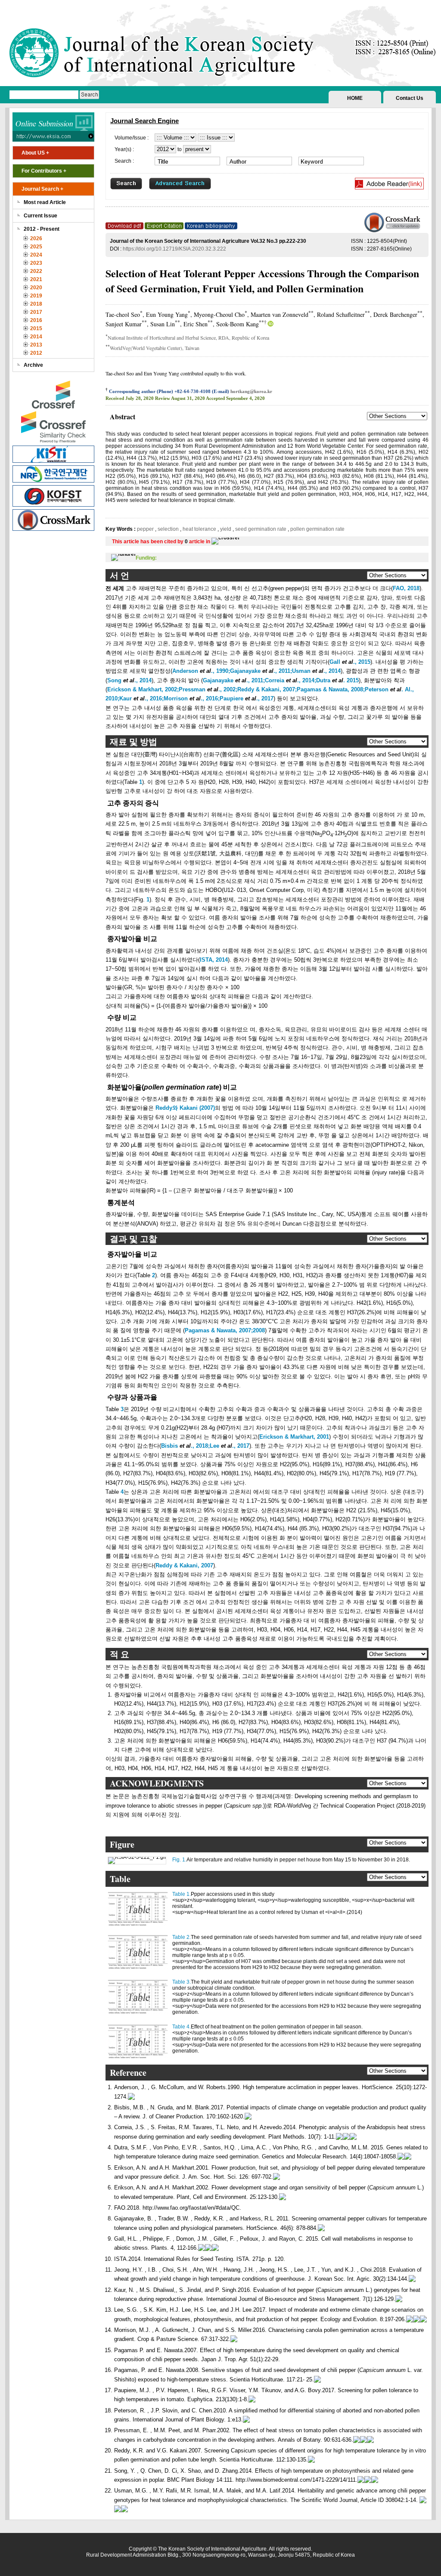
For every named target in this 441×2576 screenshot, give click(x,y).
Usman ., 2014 (316, 671)
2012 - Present (42, 229)
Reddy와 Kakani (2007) (185, 1108)
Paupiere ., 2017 (247, 698)
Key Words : (121, 529)
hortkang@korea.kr (251, 391)
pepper (146, 529)
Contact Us (410, 98)
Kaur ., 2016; (141, 698)
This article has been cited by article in (162, 542)
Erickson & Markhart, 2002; (143, 689)
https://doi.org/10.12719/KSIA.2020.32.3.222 (174, 249)
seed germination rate (261, 529)
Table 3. (182, 1982)
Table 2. (182, 1937)
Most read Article (45, 202)
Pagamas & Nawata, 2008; (331, 689)
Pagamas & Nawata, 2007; (219, 1330)
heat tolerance (199, 529)
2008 (259, 1330)
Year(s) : (124, 149)
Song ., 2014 (129, 680)
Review (163, 398)
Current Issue (40, 216)
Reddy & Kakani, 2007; (267, 689)
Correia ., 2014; (290, 680)
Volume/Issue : (132, 138)
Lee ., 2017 (230, 1446)
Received (115, 398)
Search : (124, 161)
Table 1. (182, 1894)
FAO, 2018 (406, 588)
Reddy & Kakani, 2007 (184, 1565)
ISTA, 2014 (214, 960)
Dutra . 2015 (337, 680)
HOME (355, 98)
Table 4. (182, 2027)
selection (168, 529)
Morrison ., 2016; (192, 698)
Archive (33, 365)
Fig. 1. (179, 1860)
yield (226, 529)
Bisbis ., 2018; (185, 1446)
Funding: (146, 558)
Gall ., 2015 (350, 662)
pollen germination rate (317, 529)
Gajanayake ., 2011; (261, 671)
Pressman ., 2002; (208, 689)
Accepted (215, 398)
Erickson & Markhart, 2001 (294, 1437)
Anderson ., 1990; (201, 671)
